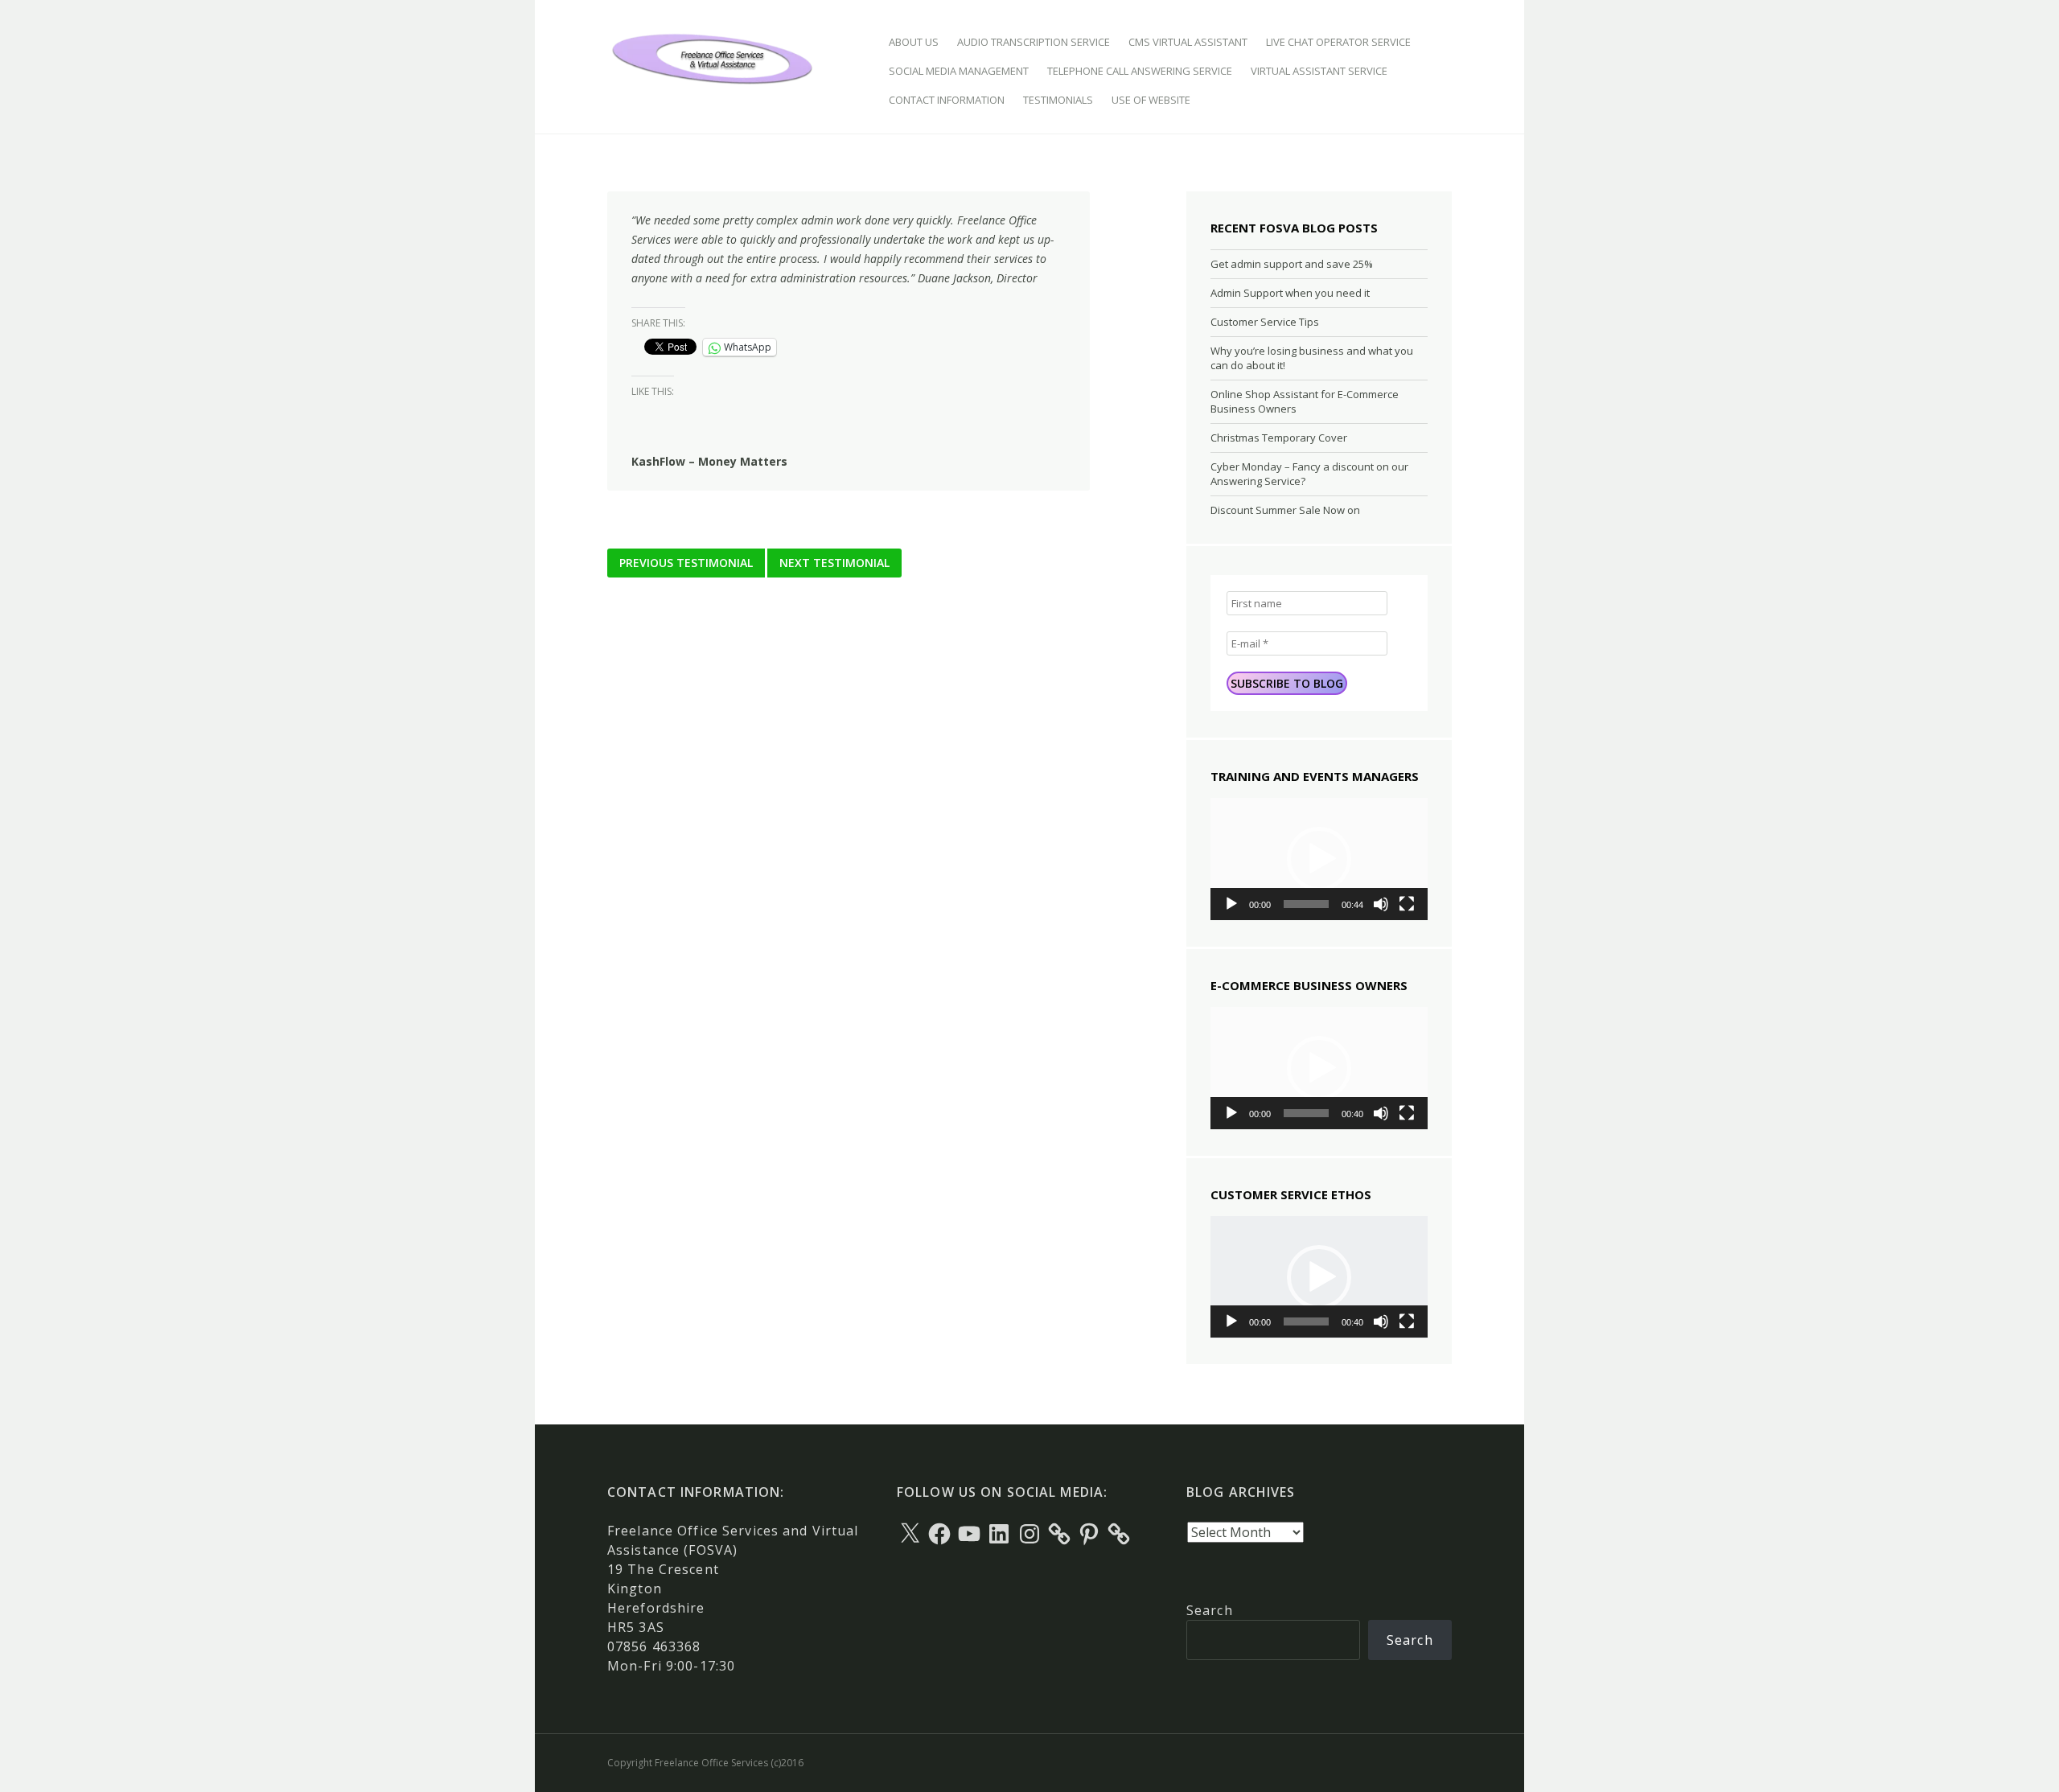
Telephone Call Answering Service (1140, 71)
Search (1210, 1610)
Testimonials (1058, 100)
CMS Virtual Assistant (1188, 42)
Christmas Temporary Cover (1279, 438)
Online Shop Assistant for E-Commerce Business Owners (1305, 401)
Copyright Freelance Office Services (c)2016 (705, 1763)
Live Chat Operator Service (1338, 42)
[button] (1319, 859)
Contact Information (947, 100)
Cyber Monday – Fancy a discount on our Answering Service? (1309, 474)
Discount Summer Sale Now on (1285, 510)
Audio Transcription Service (1034, 42)
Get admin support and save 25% (1292, 264)
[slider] (1306, 904)
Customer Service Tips (1265, 322)
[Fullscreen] (1407, 904)
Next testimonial (834, 563)
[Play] (1231, 904)
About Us (914, 42)
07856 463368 (654, 1646)
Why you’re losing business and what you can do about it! (1312, 358)
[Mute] (1381, 904)
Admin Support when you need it (1290, 293)
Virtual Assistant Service (1319, 71)
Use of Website (1151, 100)
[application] (1319, 859)
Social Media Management (959, 71)
